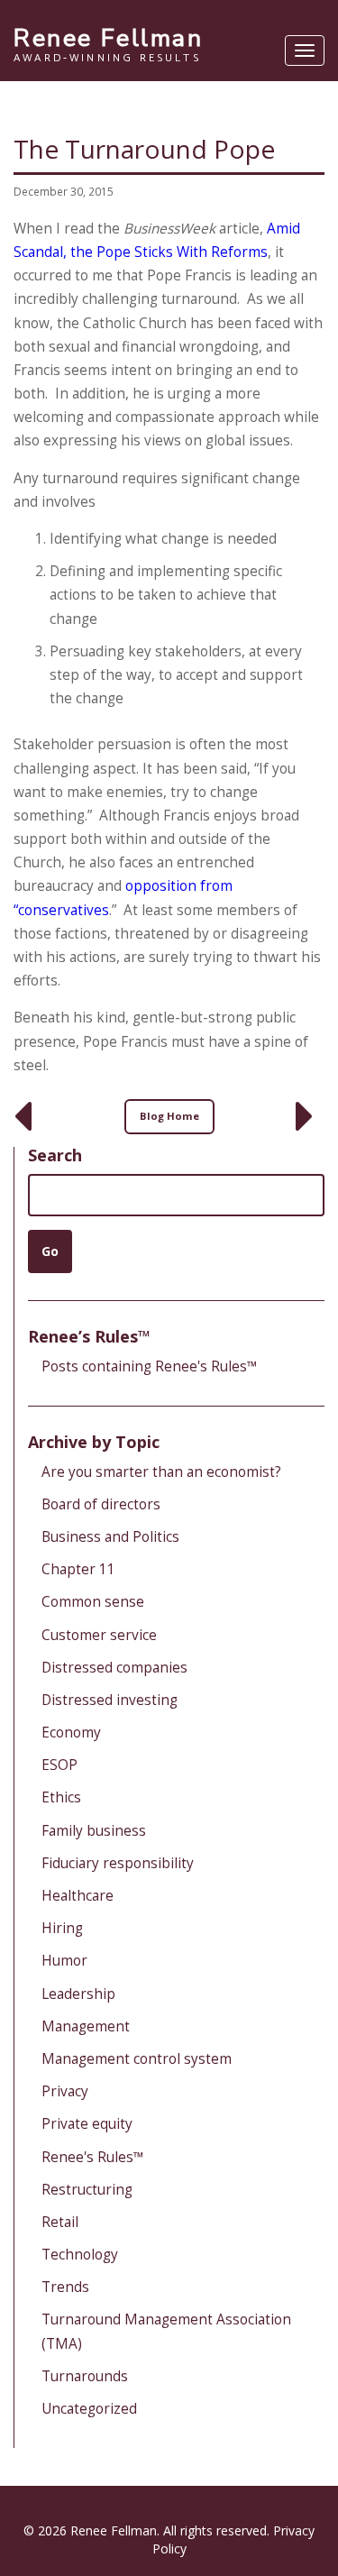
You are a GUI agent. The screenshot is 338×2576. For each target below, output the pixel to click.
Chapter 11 (78, 1569)
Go (50, 1251)
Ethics (61, 1797)
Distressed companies (114, 1668)
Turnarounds (85, 2376)
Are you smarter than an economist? (161, 1472)
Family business (94, 1831)
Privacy (65, 2091)
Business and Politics (110, 1537)
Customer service (99, 1635)
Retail (60, 2222)
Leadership (78, 1994)
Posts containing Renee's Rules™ (150, 1366)
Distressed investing (110, 1700)
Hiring (62, 1928)
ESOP (59, 1765)
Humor (64, 1961)
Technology (80, 2255)
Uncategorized (89, 2409)
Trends (65, 2287)
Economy (71, 1733)
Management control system (137, 2059)
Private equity (87, 2124)
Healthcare (78, 1896)
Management (86, 2026)
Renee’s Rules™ (89, 1336)
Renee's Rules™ (93, 2157)
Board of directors (101, 1504)
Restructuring (87, 2190)
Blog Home (169, 1116)
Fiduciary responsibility (118, 1863)
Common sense (93, 1602)
